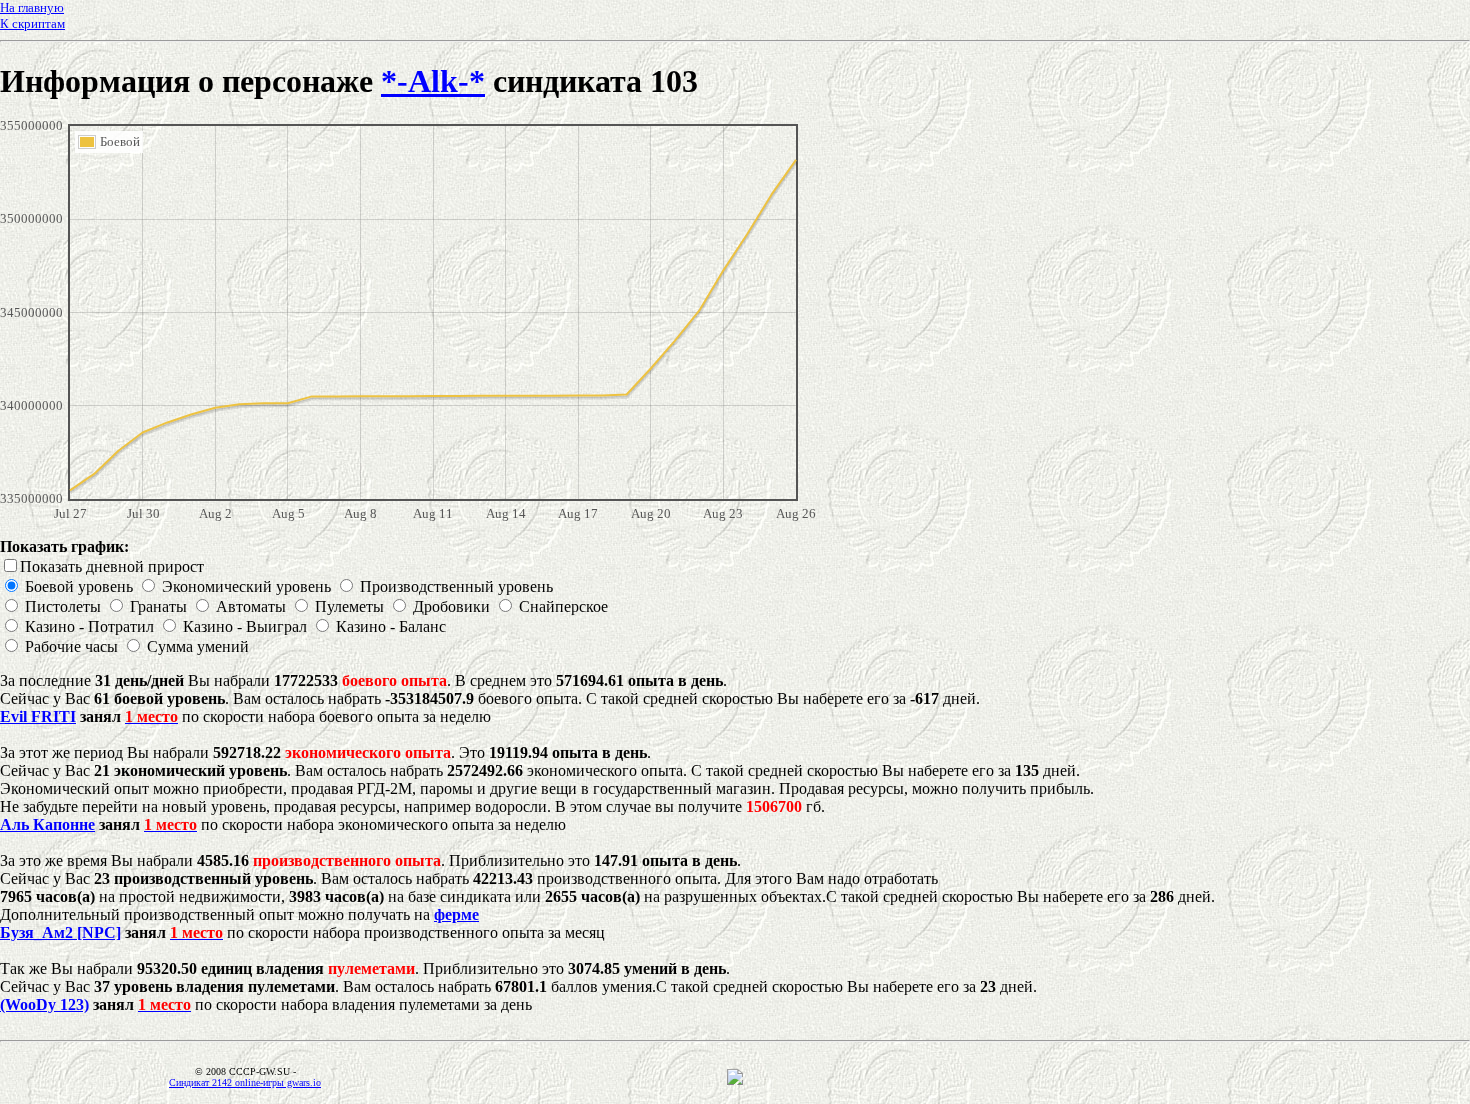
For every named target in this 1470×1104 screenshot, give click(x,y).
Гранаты (158, 606)
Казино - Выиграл (245, 626)
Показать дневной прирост (112, 566)
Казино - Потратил (89, 626)
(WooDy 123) (44, 1004)
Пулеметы (349, 606)
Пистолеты (63, 606)
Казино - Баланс (391, 626)
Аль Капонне (47, 824)
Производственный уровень (456, 586)
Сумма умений (198, 646)
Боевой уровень (79, 586)
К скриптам (32, 23)
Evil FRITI (38, 716)
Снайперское (563, 606)
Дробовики (451, 606)
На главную (32, 7)
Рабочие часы (71, 646)
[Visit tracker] (735, 1079)
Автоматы (251, 606)
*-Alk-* (433, 81)
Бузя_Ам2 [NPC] (60, 932)
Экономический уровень (246, 586)
